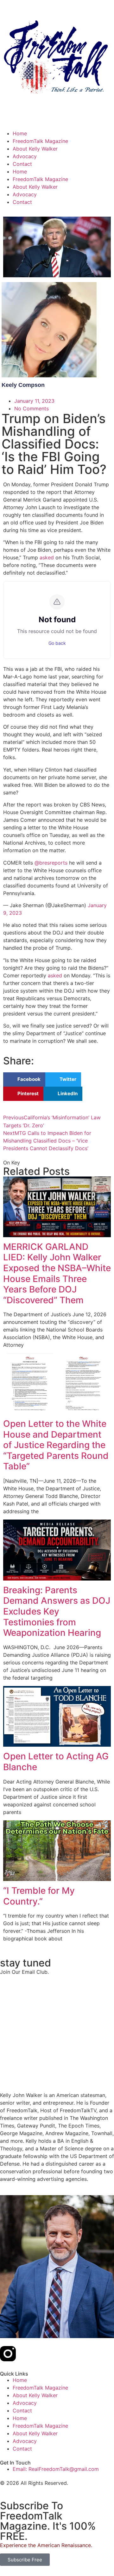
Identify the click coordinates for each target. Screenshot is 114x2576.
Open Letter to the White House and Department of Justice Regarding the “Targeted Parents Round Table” (56, 1445)
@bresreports (51, 863)
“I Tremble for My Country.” (39, 1896)
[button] (24, 1079)
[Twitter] (25, 2354)
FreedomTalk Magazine (40, 141)
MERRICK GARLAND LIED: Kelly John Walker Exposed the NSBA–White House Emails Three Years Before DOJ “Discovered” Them (57, 1273)
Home (20, 133)
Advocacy (25, 156)
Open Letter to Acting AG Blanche (56, 1762)
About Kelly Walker (35, 149)
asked (47, 557)
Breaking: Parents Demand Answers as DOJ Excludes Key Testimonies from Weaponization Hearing (57, 1611)
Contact (22, 164)
